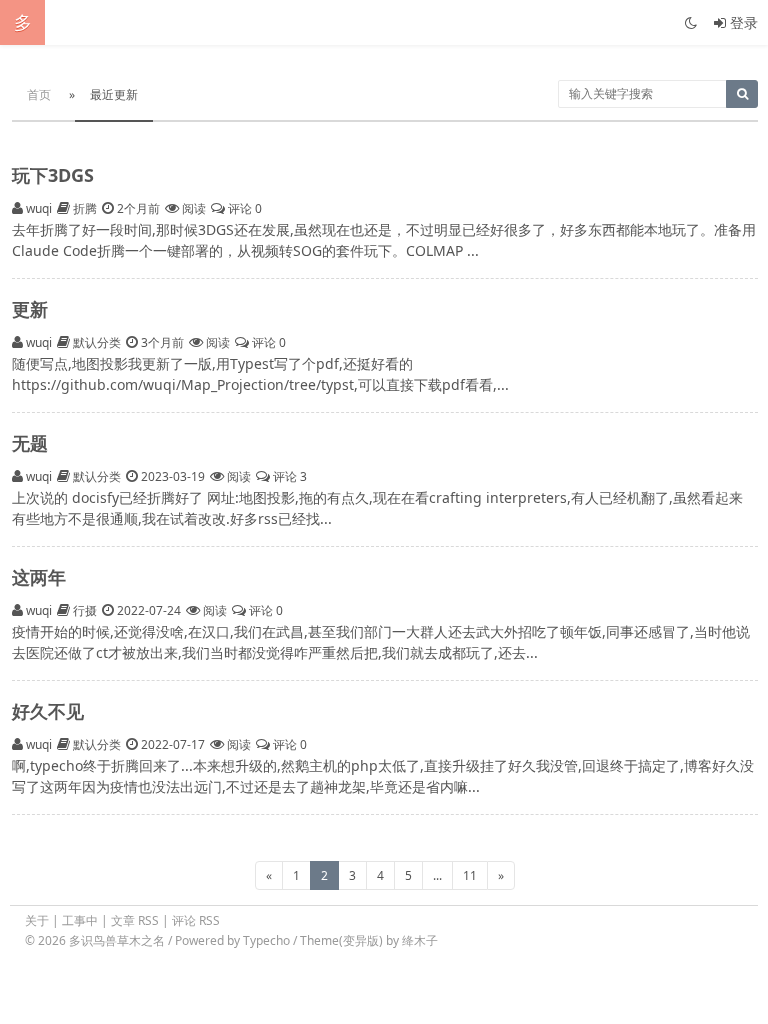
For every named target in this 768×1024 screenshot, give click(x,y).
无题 (30, 443)
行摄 (85, 610)
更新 (30, 309)
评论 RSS (196, 920)
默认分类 (97, 342)
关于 (37, 920)
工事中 (80, 920)
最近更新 (114, 94)
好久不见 (48, 711)
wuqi (39, 208)
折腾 (85, 208)
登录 (742, 22)
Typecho (266, 940)
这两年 (39, 577)
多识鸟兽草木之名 (118, 940)
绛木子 (420, 940)
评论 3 (288, 476)
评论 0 (243, 208)
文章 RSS (135, 920)
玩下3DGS (53, 175)
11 (470, 875)
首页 (39, 94)
